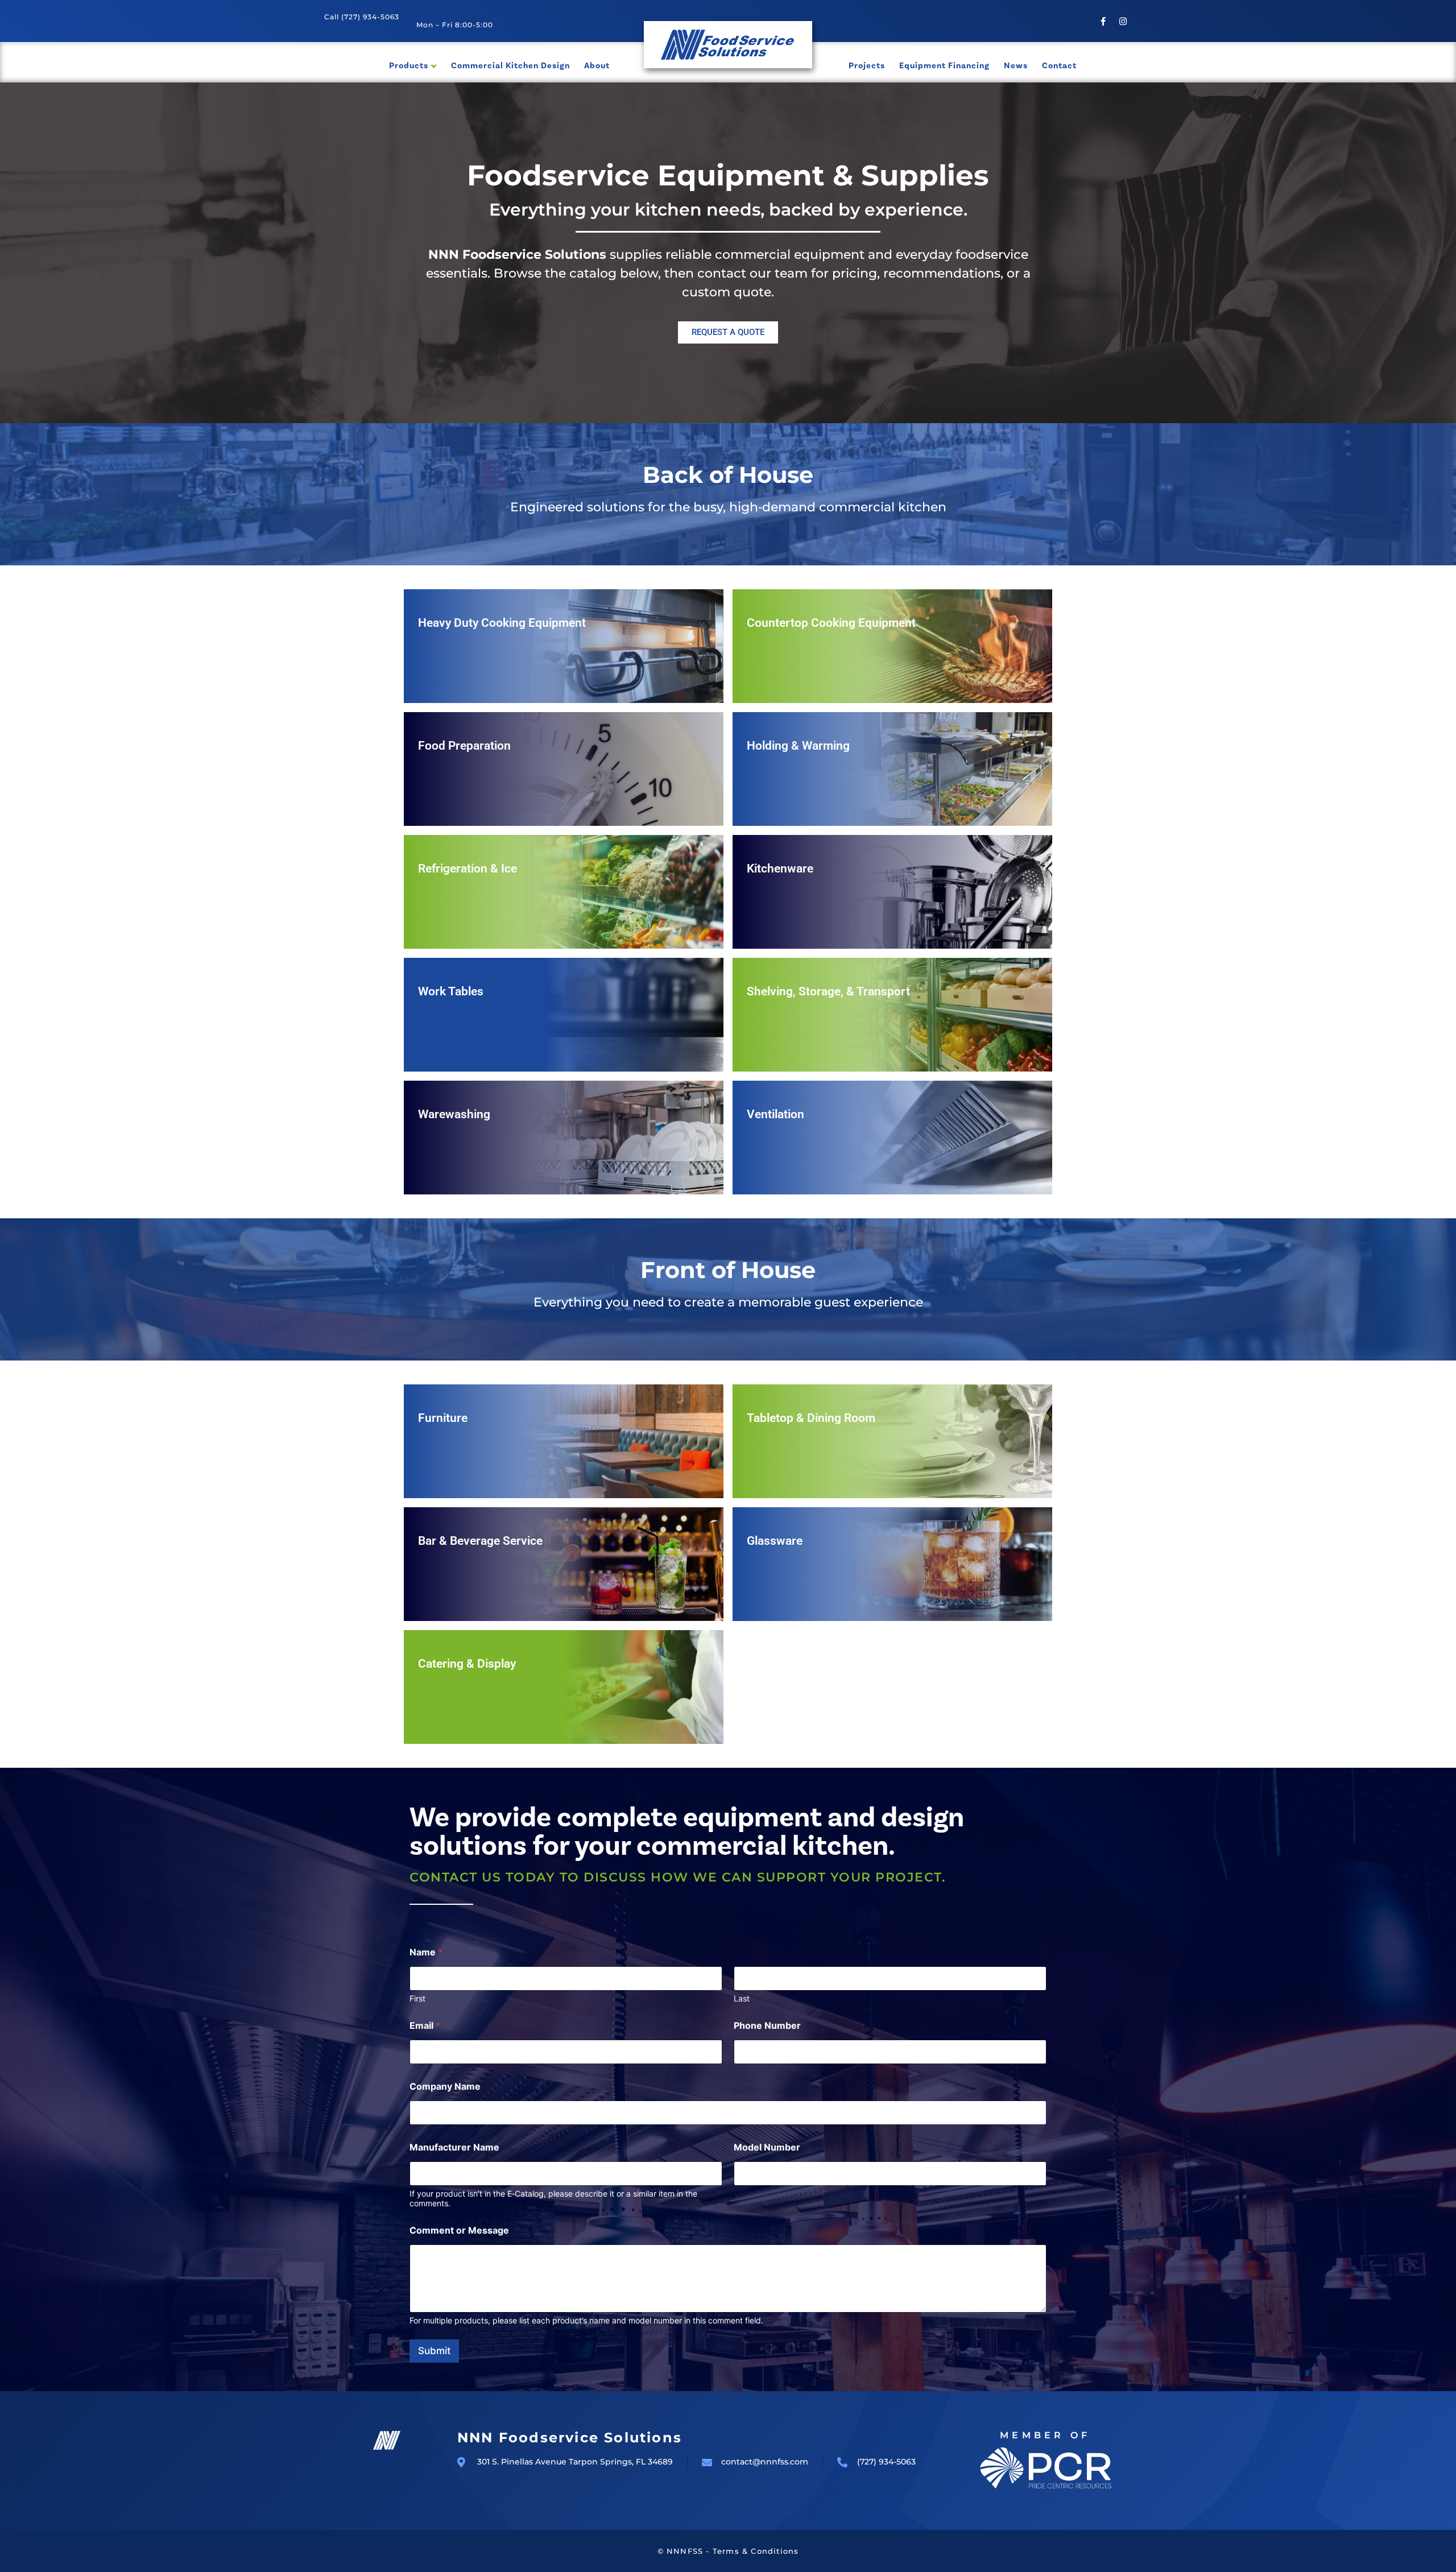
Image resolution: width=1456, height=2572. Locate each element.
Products (409, 65)
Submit (434, 2351)
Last (742, 1998)
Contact (1059, 65)
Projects (867, 65)
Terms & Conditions (756, 2551)
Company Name (445, 2087)
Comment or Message (459, 2230)
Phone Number (767, 2026)
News (1016, 65)
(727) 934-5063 (370, 17)
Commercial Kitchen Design (510, 65)
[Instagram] (1123, 21)
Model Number (767, 2147)
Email (425, 2026)
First (417, 1998)
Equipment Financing (944, 65)
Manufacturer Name (454, 2147)
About (597, 65)
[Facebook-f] (1103, 21)
